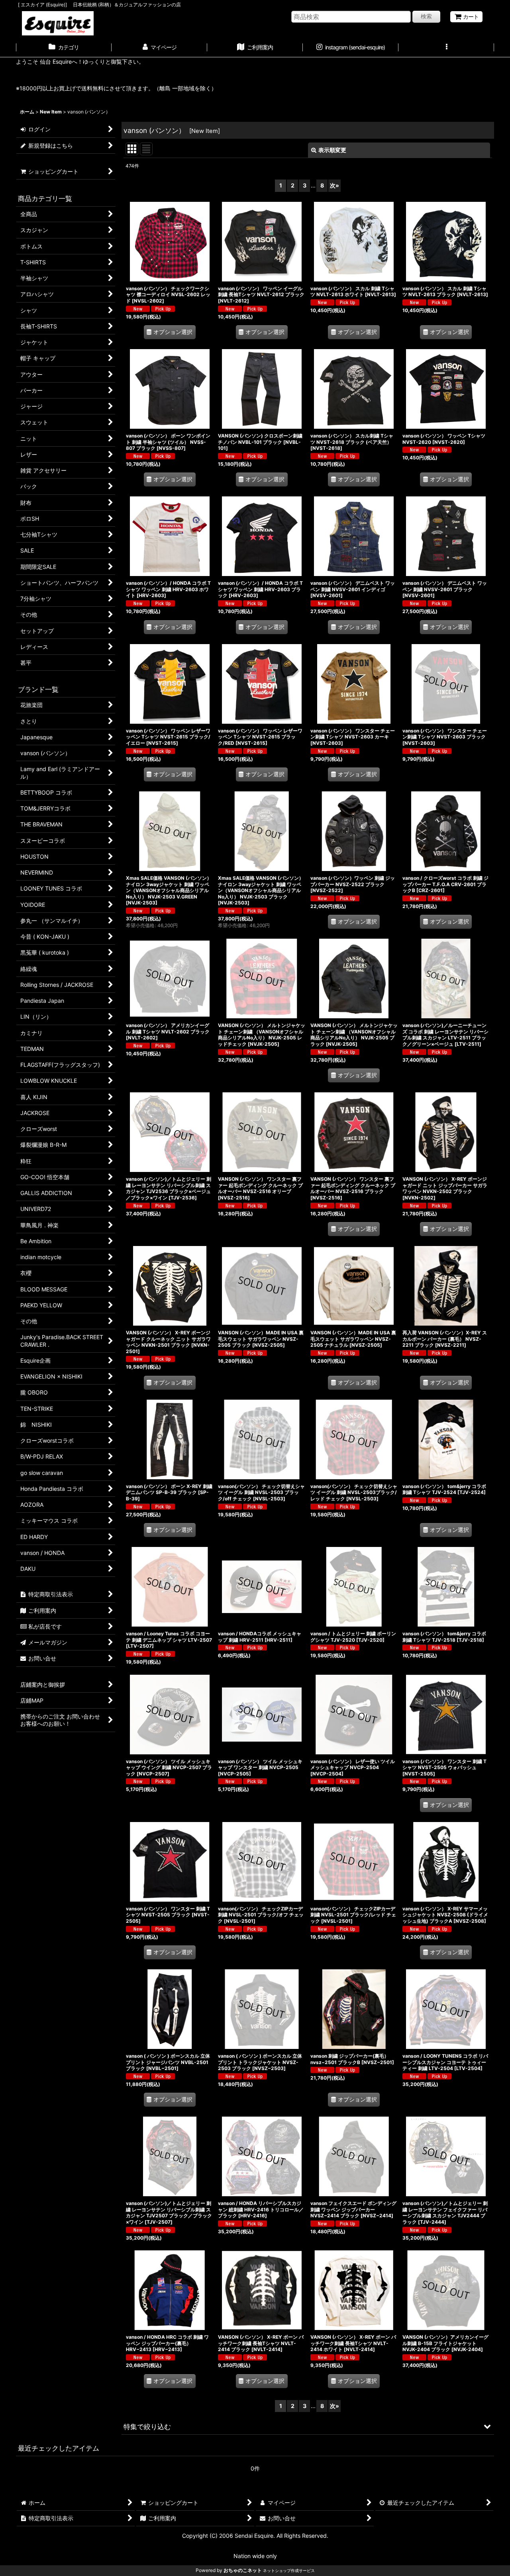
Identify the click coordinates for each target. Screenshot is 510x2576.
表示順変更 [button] (332, 150)
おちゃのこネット (243, 2570)
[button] (446, 48)
